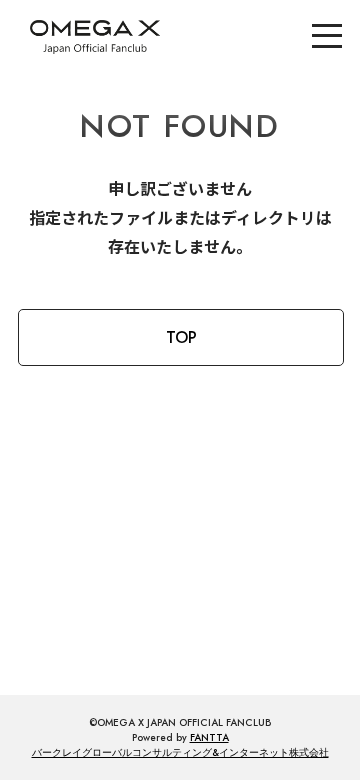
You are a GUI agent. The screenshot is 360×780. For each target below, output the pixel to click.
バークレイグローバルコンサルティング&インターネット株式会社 (180, 752)
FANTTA (209, 737)
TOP (181, 337)
